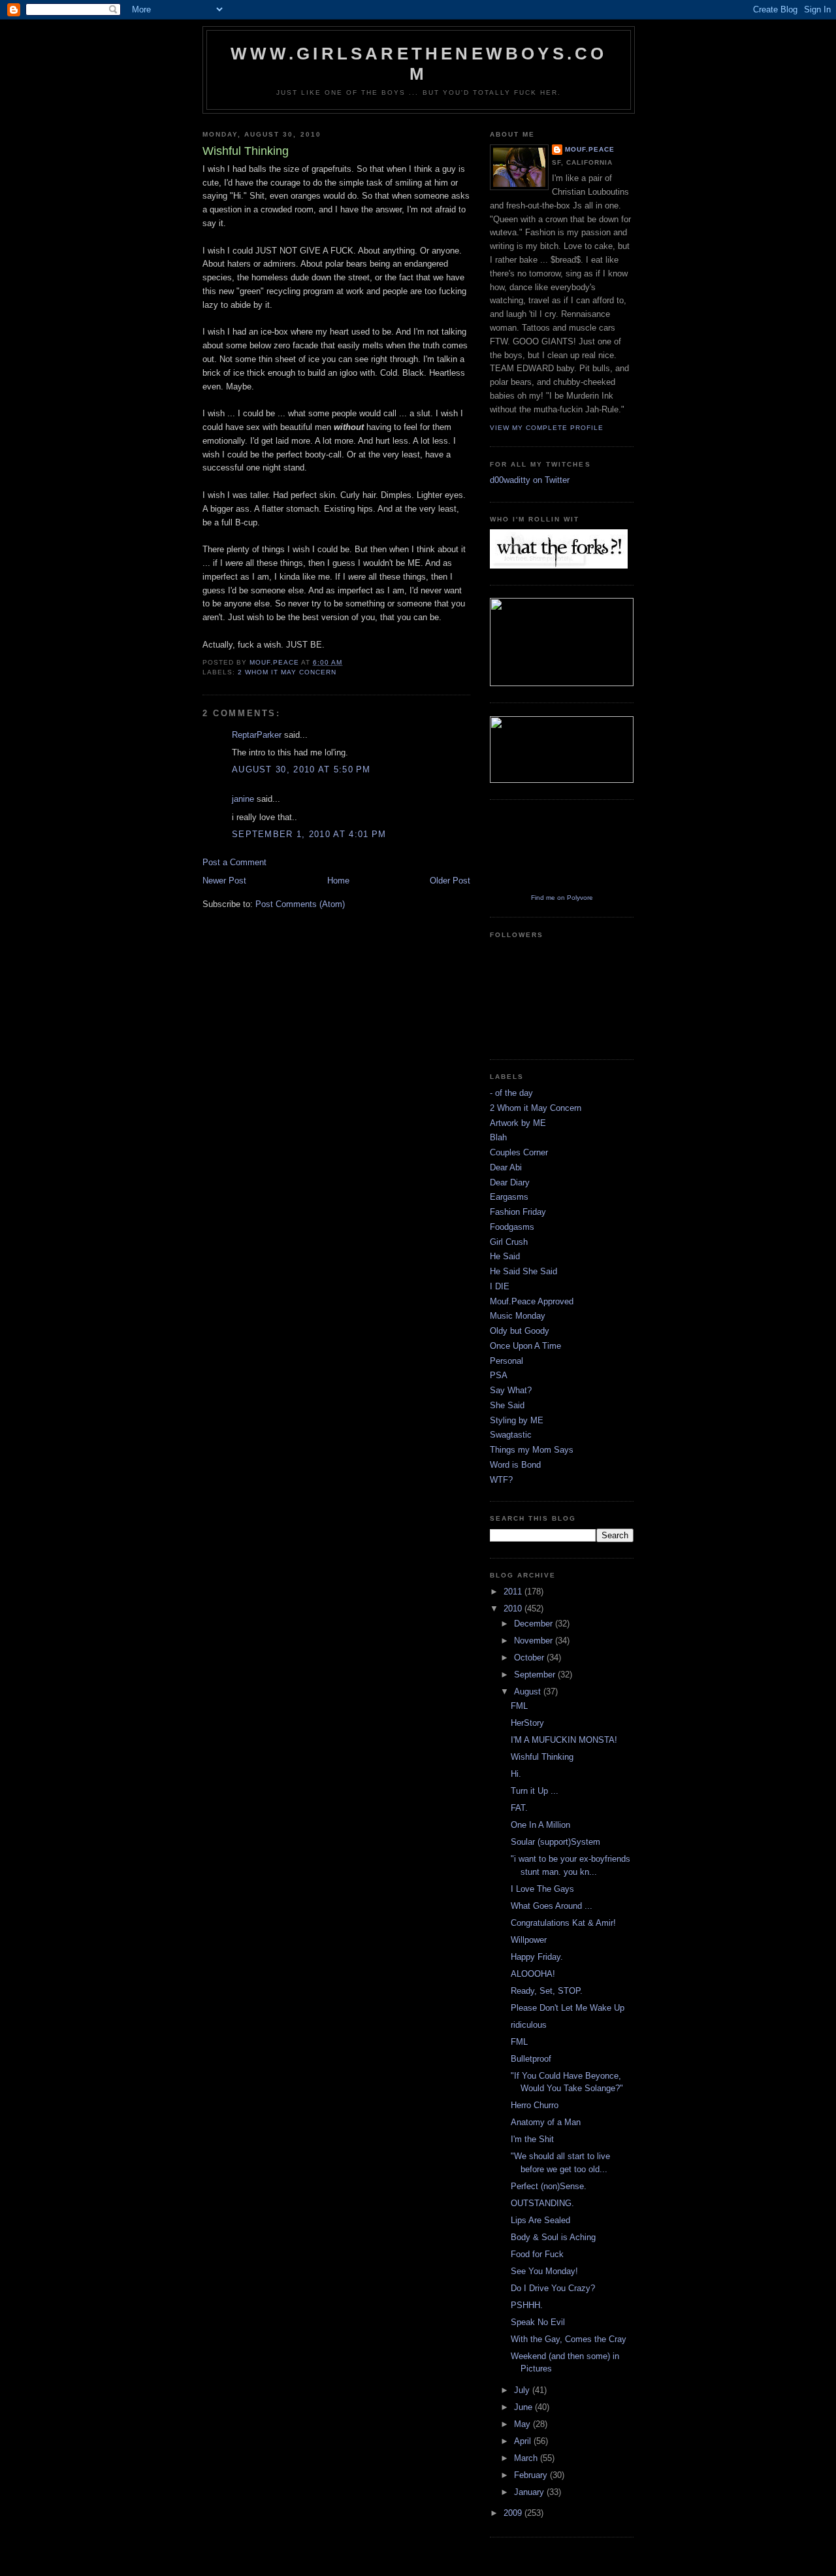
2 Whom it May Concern (287, 672)
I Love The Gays (542, 1889)
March (527, 2458)
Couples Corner (519, 1152)
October (530, 1658)
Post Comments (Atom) (300, 904)
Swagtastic (511, 1435)
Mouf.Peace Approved (532, 1301)
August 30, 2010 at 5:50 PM (301, 769)
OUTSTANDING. (542, 2203)
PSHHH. (527, 2305)
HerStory (527, 1723)
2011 (514, 1592)
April (524, 2441)
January (530, 2492)
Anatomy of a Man (546, 2122)
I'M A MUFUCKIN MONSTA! (564, 1740)
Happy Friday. (537, 1957)
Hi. (516, 1774)
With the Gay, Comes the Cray (569, 2339)
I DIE (500, 1286)
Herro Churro (535, 2105)
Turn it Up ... (535, 1791)
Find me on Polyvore (562, 898)
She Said (507, 1405)
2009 (514, 2513)
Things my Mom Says (532, 1450)
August (529, 1692)
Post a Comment (234, 862)
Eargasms (509, 1197)
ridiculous (529, 2025)
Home (338, 881)
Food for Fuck (537, 2254)
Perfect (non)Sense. (549, 2186)
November (535, 1641)
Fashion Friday (518, 1212)
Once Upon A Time (525, 1346)
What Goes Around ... (552, 1906)
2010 (514, 1609)
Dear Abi (506, 1167)
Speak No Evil (538, 2322)
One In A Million (540, 1825)
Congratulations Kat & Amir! (563, 1923)
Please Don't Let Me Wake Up (568, 2008)
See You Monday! (544, 2271)
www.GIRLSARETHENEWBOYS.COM (419, 64)
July (523, 2390)
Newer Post (224, 881)
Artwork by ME (518, 1123)
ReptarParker (257, 735)
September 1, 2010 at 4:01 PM (309, 834)
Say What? (511, 1390)
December (535, 1624)
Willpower (529, 1940)
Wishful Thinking (542, 1757)
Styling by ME (517, 1420)
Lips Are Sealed (540, 2220)
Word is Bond (515, 1465)
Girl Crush (509, 1242)
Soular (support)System (555, 1842)
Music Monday (518, 1316)
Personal (506, 1361)
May (523, 2424)
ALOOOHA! (533, 1974)
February (532, 2475)
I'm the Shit (532, 2139)
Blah (498, 1137)
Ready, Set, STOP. (547, 1991)
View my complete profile (547, 428)
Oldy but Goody (520, 1331)
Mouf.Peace (590, 149)
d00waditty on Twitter (530, 480)
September (536, 1675)
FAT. (519, 1808)
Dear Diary (510, 1182)
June (524, 2407)
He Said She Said (523, 1271)
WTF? (501, 1480)
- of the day (511, 1093)
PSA (499, 1375)
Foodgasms (512, 1227)
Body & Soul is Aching (553, 2237)
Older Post (450, 881)
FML (519, 1706)
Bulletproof (531, 2059)
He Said (505, 1256)
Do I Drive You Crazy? (553, 2288)
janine (243, 799)
